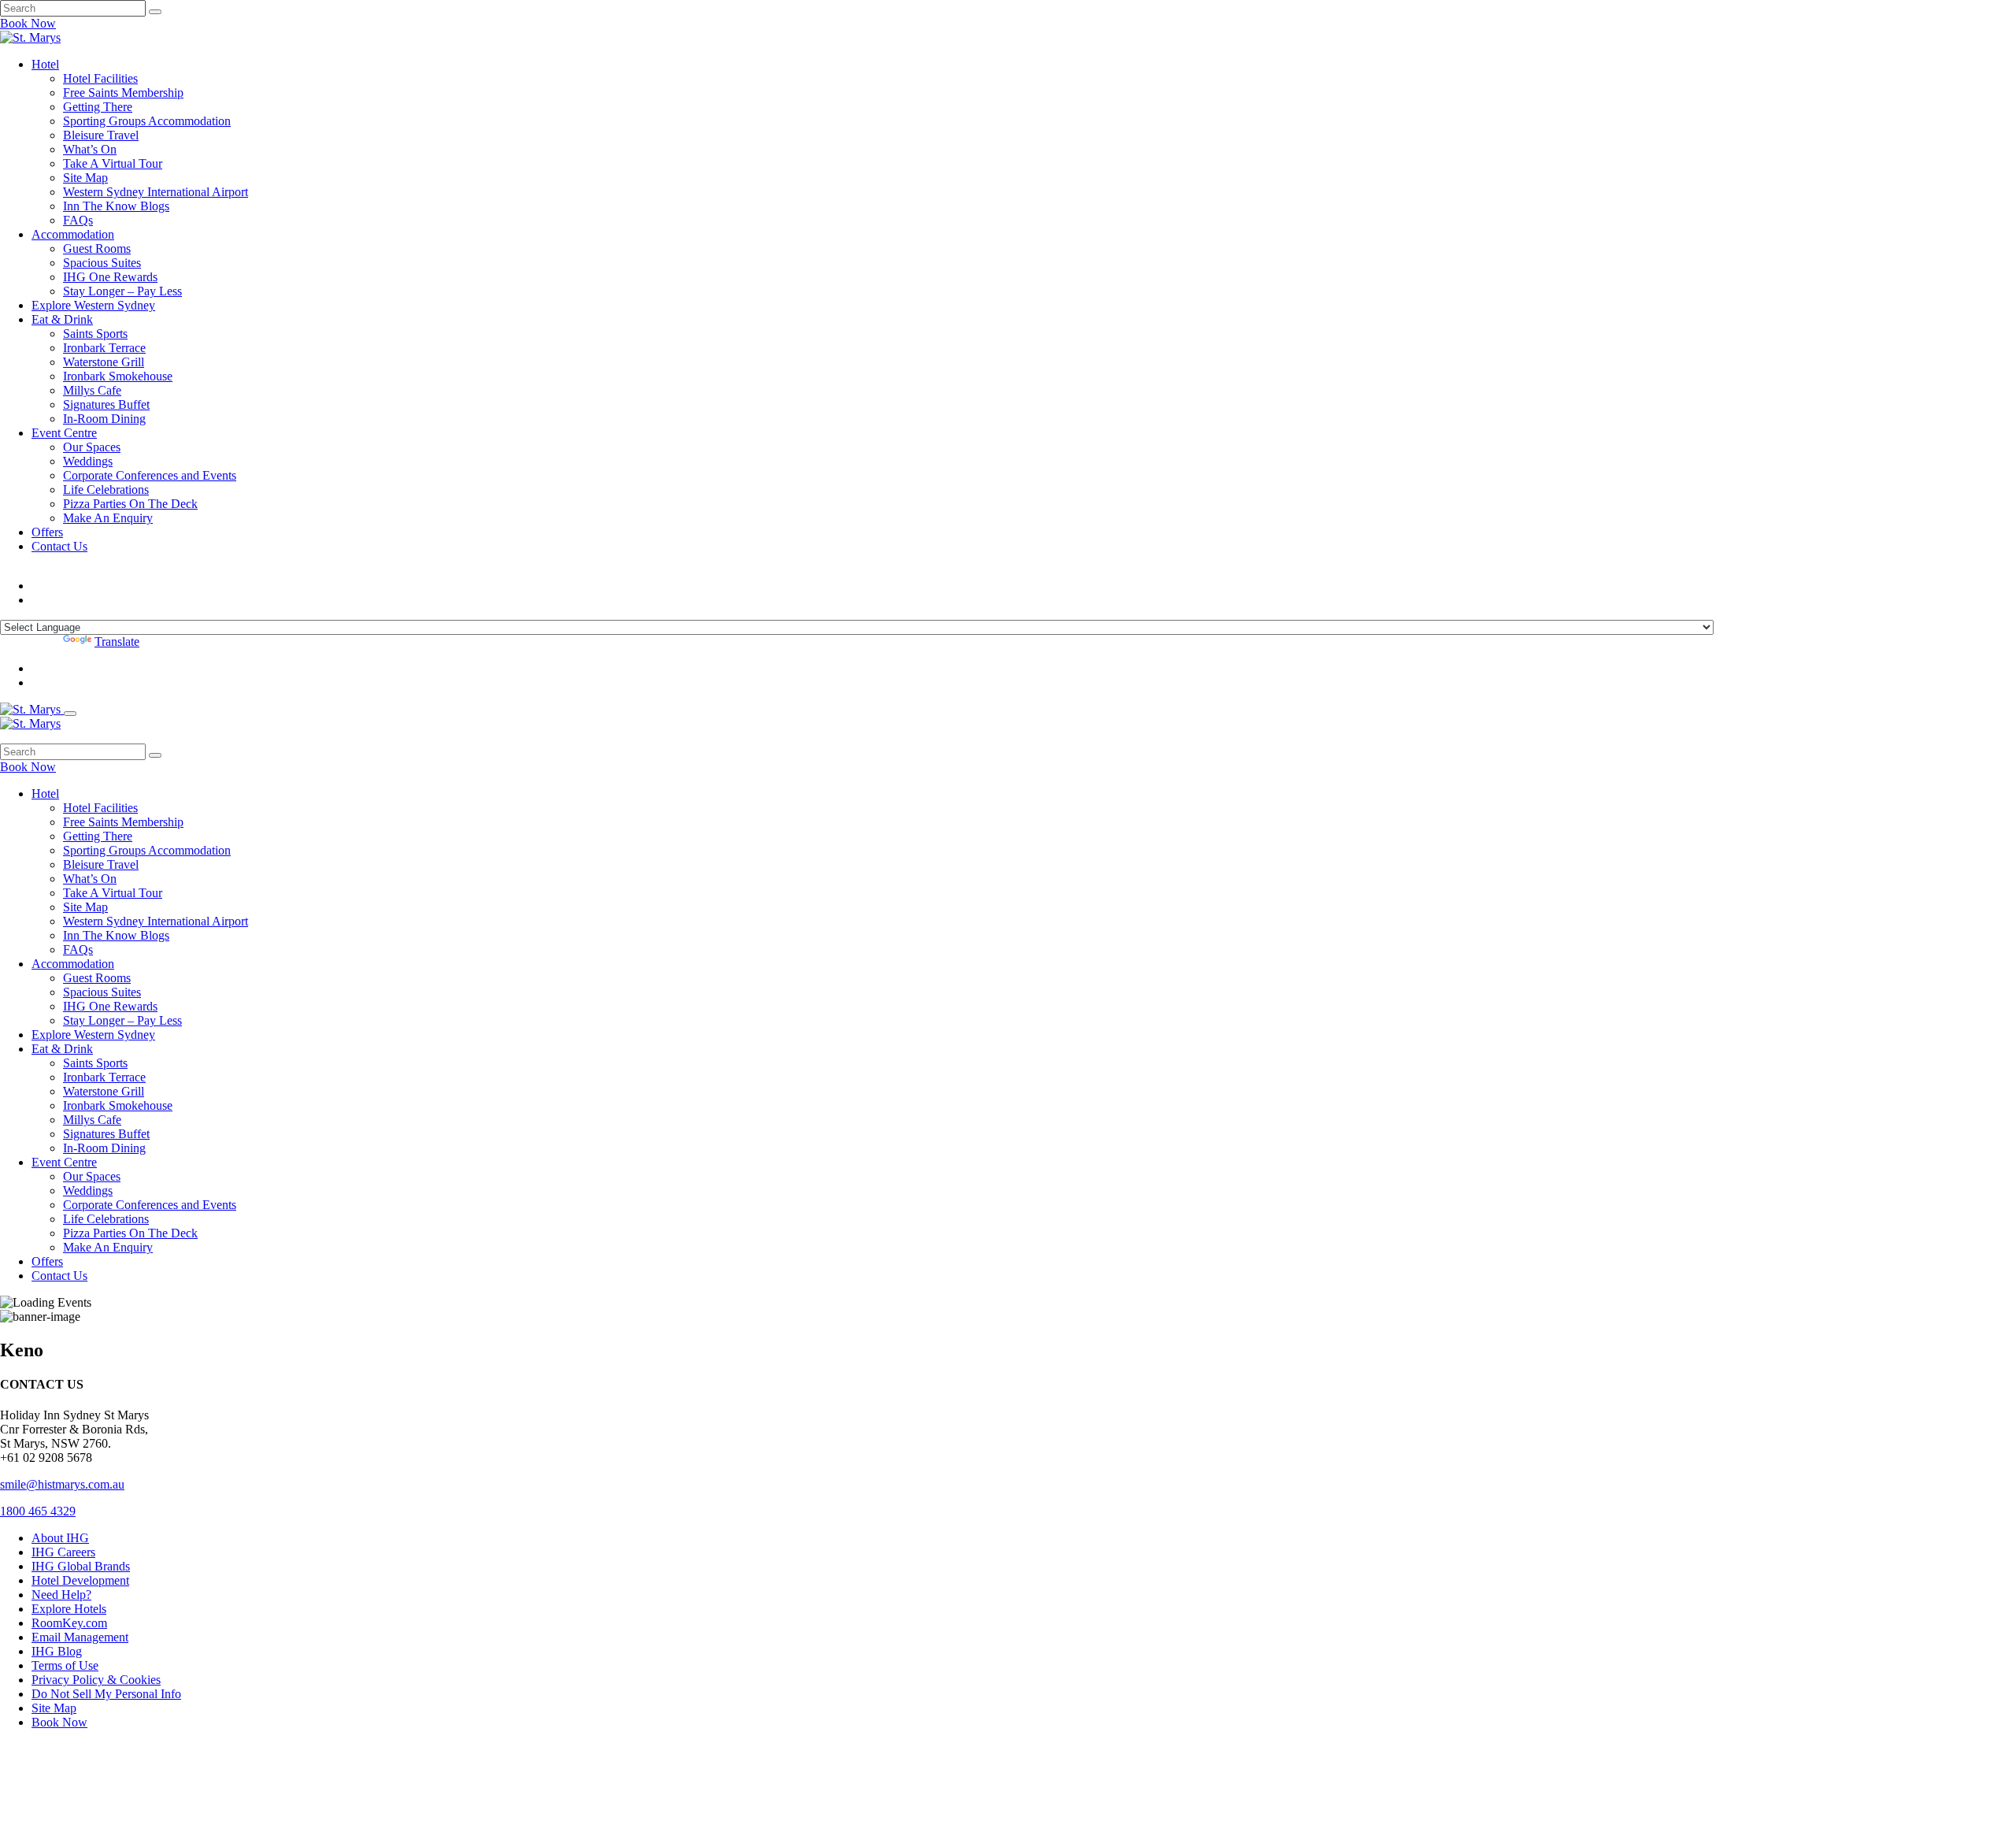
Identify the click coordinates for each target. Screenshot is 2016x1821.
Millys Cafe (92, 390)
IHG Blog (57, 1651)
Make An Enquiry (108, 518)
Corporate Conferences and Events (150, 475)
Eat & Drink (62, 319)
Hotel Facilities (100, 78)
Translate (117, 642)
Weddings (88, 461)
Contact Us (59, 546)
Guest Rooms (97, 248)
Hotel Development (80, 1580)
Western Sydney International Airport (156, 192)
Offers (47, 532)
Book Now (28, 23)
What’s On (90, 149)
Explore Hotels (69, 1609)
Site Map (85, 178)
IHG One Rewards (110, 277)
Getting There (98, 107)
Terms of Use (65, 1665)
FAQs (78, 220)
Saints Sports (95, 334)
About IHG (60, 1538)
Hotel (45, 64)
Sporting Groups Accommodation (147, 121)
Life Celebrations (106, 490)
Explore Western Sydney (93, 305)
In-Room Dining (104, 419)
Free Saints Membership (123, 93)
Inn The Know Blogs (116, 206)
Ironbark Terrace (104, 348)
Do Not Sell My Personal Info (106, 1694)
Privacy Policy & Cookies (96, 1680)
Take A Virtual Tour (113, 163)
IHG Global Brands (81, 1566)
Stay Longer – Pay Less (122, 291)
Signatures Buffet (106, 404)
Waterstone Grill (104, 362)
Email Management (80, 1637)
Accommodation (73, 234)
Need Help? (61, 1595)
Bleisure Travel (101, 135)
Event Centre (64, 433)
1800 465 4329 (38, 1511)
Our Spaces (92, 447)
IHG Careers (63, 1552)
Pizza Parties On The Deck (130, 504)
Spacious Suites (102, 263)
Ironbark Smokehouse (118, 376)
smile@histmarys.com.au (62, 1484)
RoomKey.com (69, 1623)
